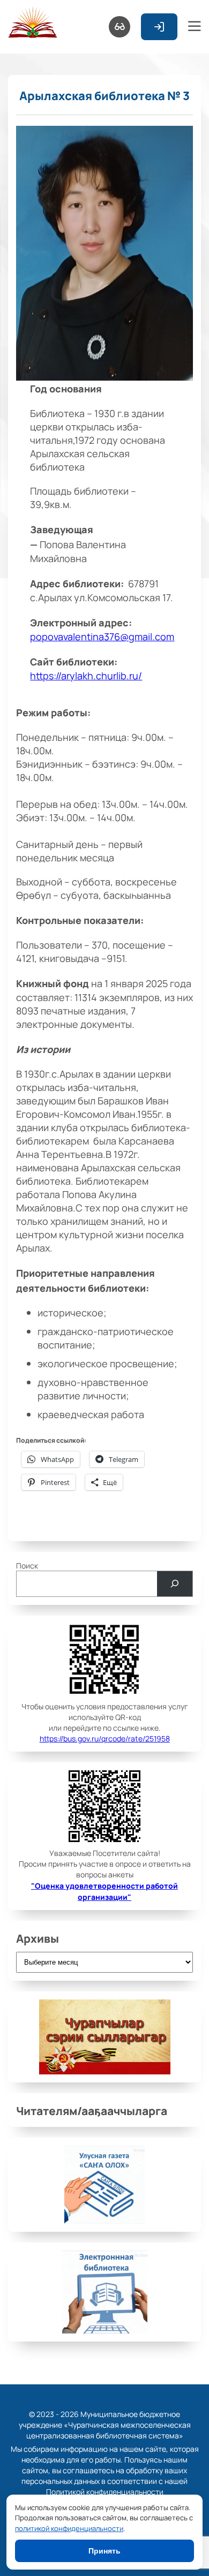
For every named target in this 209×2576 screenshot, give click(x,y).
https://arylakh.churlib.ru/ (86, 675)
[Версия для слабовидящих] (120, 27)
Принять (104, 2551)
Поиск (27, 1565)
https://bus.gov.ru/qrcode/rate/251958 (105, 1738)
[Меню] (195, 27)
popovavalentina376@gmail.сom (102, 636)
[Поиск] (175, 1584)
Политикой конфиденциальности (105, 2491)
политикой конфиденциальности (69, 2528)
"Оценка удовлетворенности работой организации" (104, 1891)
